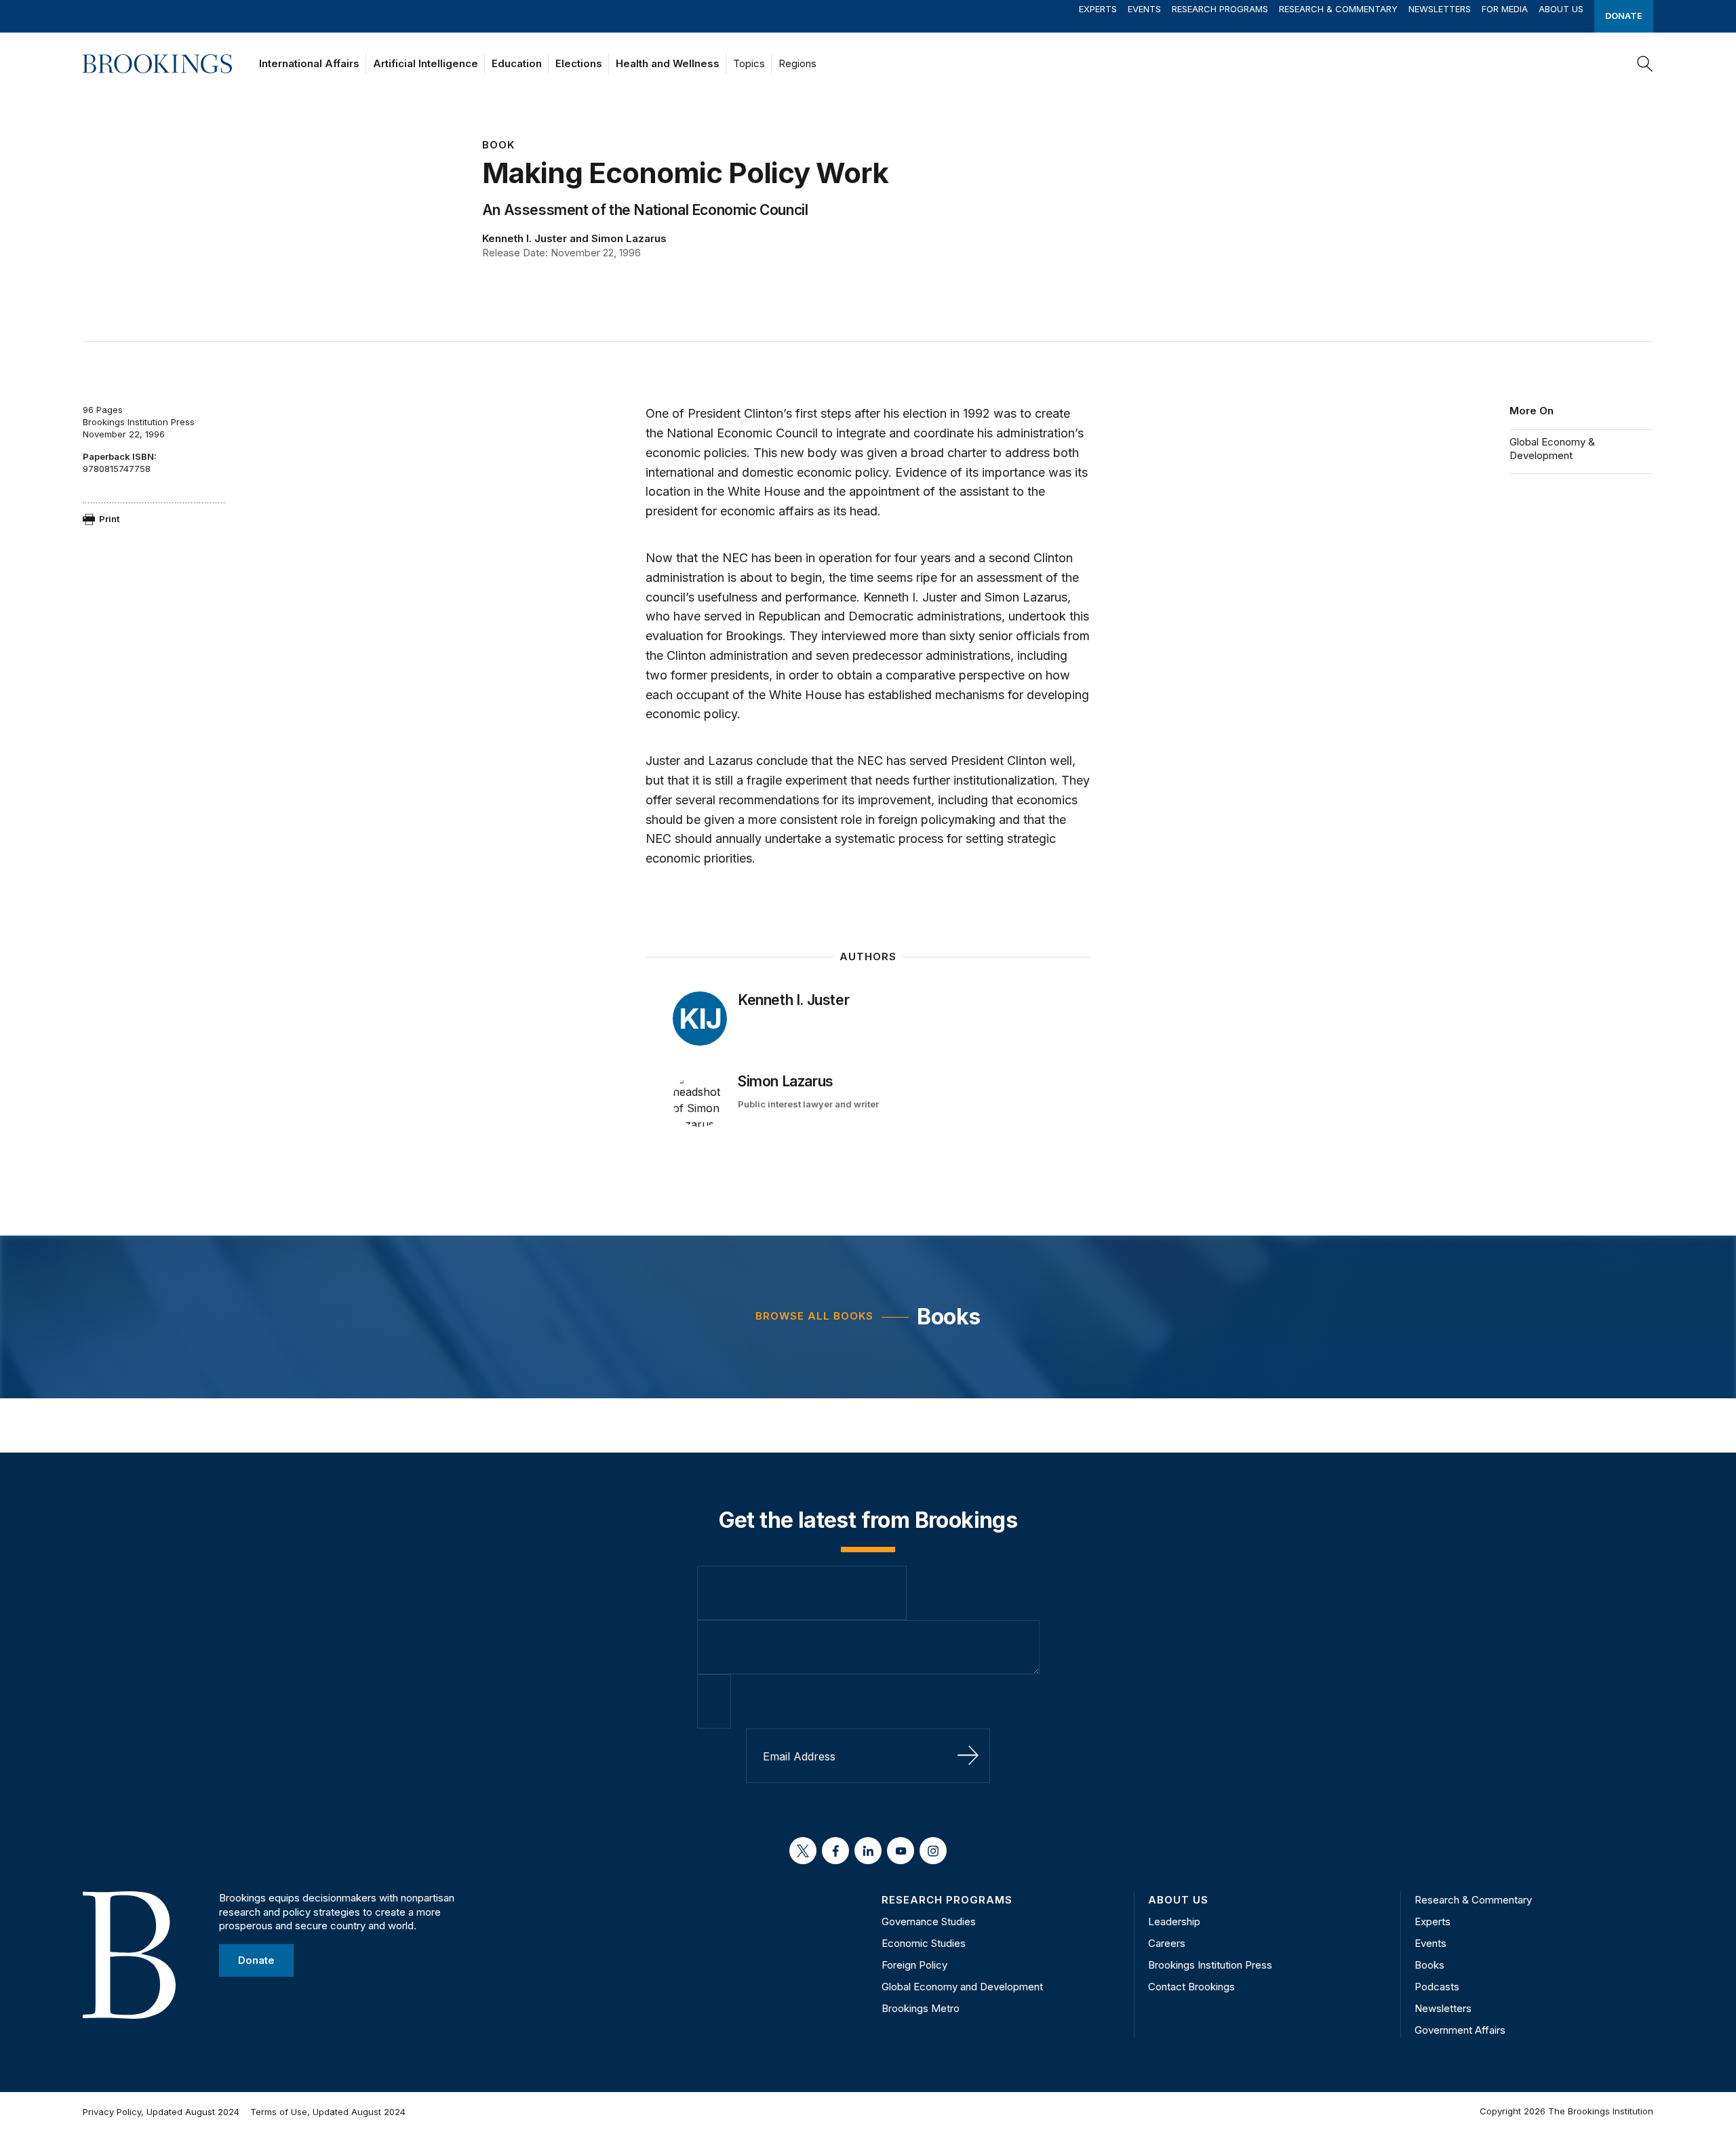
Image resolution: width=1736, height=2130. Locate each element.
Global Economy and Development (962, 1987)
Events (1144, 9)
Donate (1624, 16)
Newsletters (1440, 9)
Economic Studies (924, 1943)
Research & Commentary (1338, 9)
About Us (1561, 9)
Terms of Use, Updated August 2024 (328, 2112)
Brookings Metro (921, 2008)
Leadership (1174, 1921)
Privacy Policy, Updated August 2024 (161, 2112)
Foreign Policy (914, 1965)
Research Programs (1220, 9)
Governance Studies (929, 1921)
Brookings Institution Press (1210, 1965)
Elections (579, 63)
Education (517, 63)
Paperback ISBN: (120, 456)
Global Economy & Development (1552, 449)
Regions (797, 63)
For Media (1505, 9)
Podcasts (1437, 1987)
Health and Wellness (668, 63)
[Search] (1645, 64)
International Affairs (309, 63)
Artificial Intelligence (426, 63)
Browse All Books (814, 1316)
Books (948, 1317)
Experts (1098, 9)
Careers (1167, 1943)
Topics (749, 63)
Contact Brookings (1191, 1987)
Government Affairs (1460, 2030)
